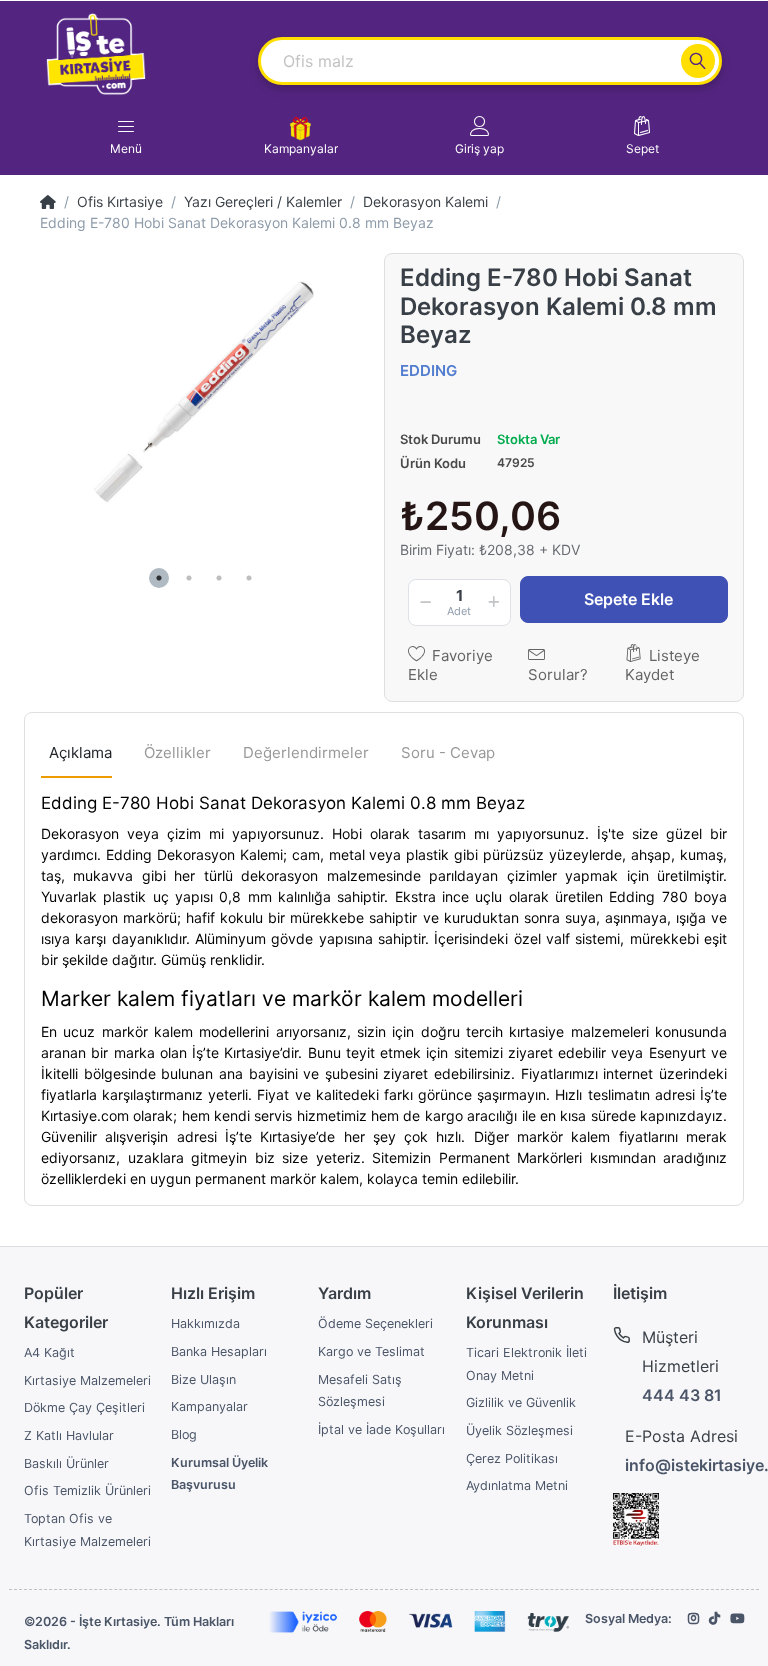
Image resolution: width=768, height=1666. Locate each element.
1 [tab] (159, 578)
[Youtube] (737, 1618)
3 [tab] (219, 578)
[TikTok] (714, 1618)
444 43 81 (682, 1395)
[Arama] (698, 61)
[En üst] (48, 201)
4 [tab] (249, 578)
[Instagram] (693, 1618)
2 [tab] (189, 578)
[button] (479, 136)
